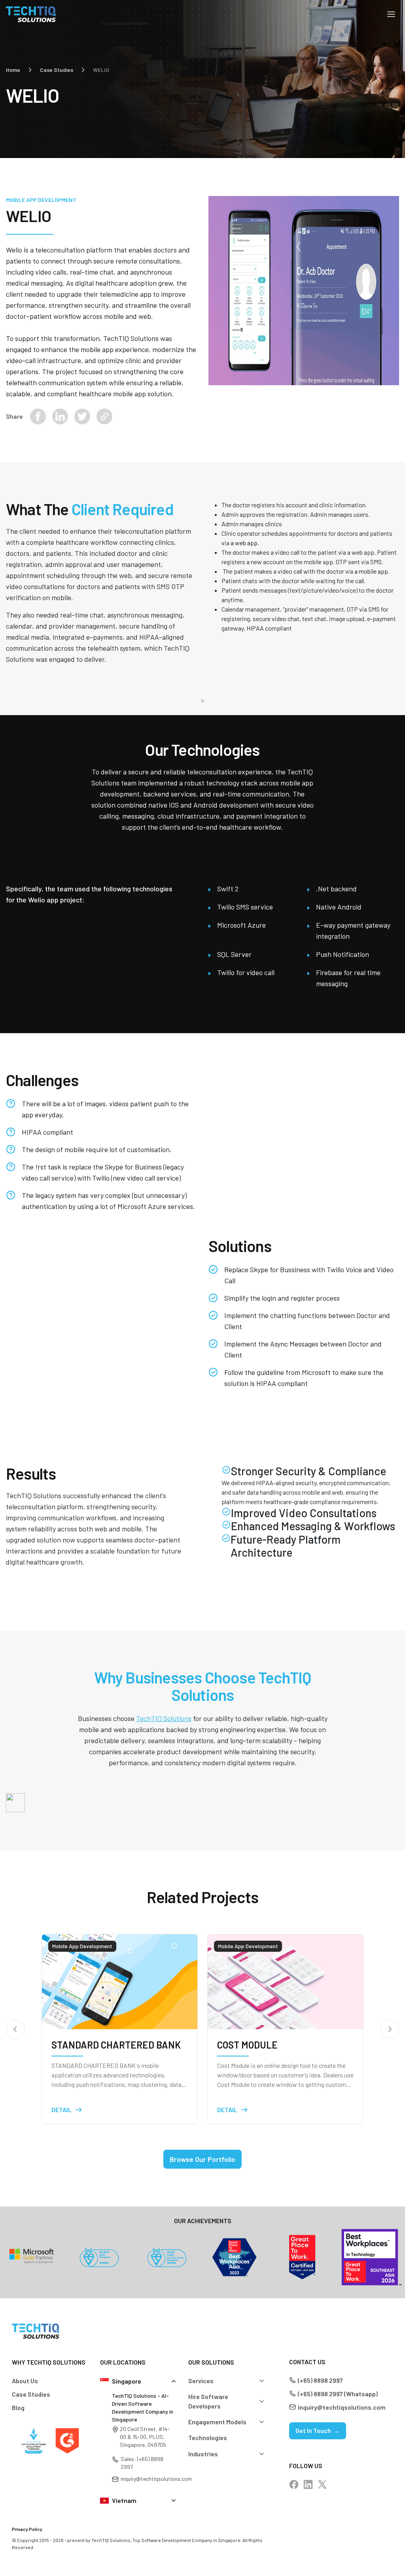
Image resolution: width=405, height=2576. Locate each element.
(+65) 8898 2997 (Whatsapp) (338, 2394)
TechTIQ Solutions (164, 1718)
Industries (203, 2454)
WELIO (101, 70)
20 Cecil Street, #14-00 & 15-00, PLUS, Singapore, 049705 (145, 2437)
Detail (62, 2110)
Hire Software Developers (208, 2401)
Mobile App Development (41, 200)
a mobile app (371, 571)
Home (13, 70)
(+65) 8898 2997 (320, 2380)
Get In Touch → (318, 2430)
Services (201, 2381)
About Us (25, 2381)
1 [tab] (202, 701)
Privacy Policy (27, 2529)
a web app (244, 543)
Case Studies (57, 70)
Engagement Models (217, 2422)
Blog (18, 2407)
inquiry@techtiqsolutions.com (156, 2479)
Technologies (208, 2438)
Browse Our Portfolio (202, 2159)
